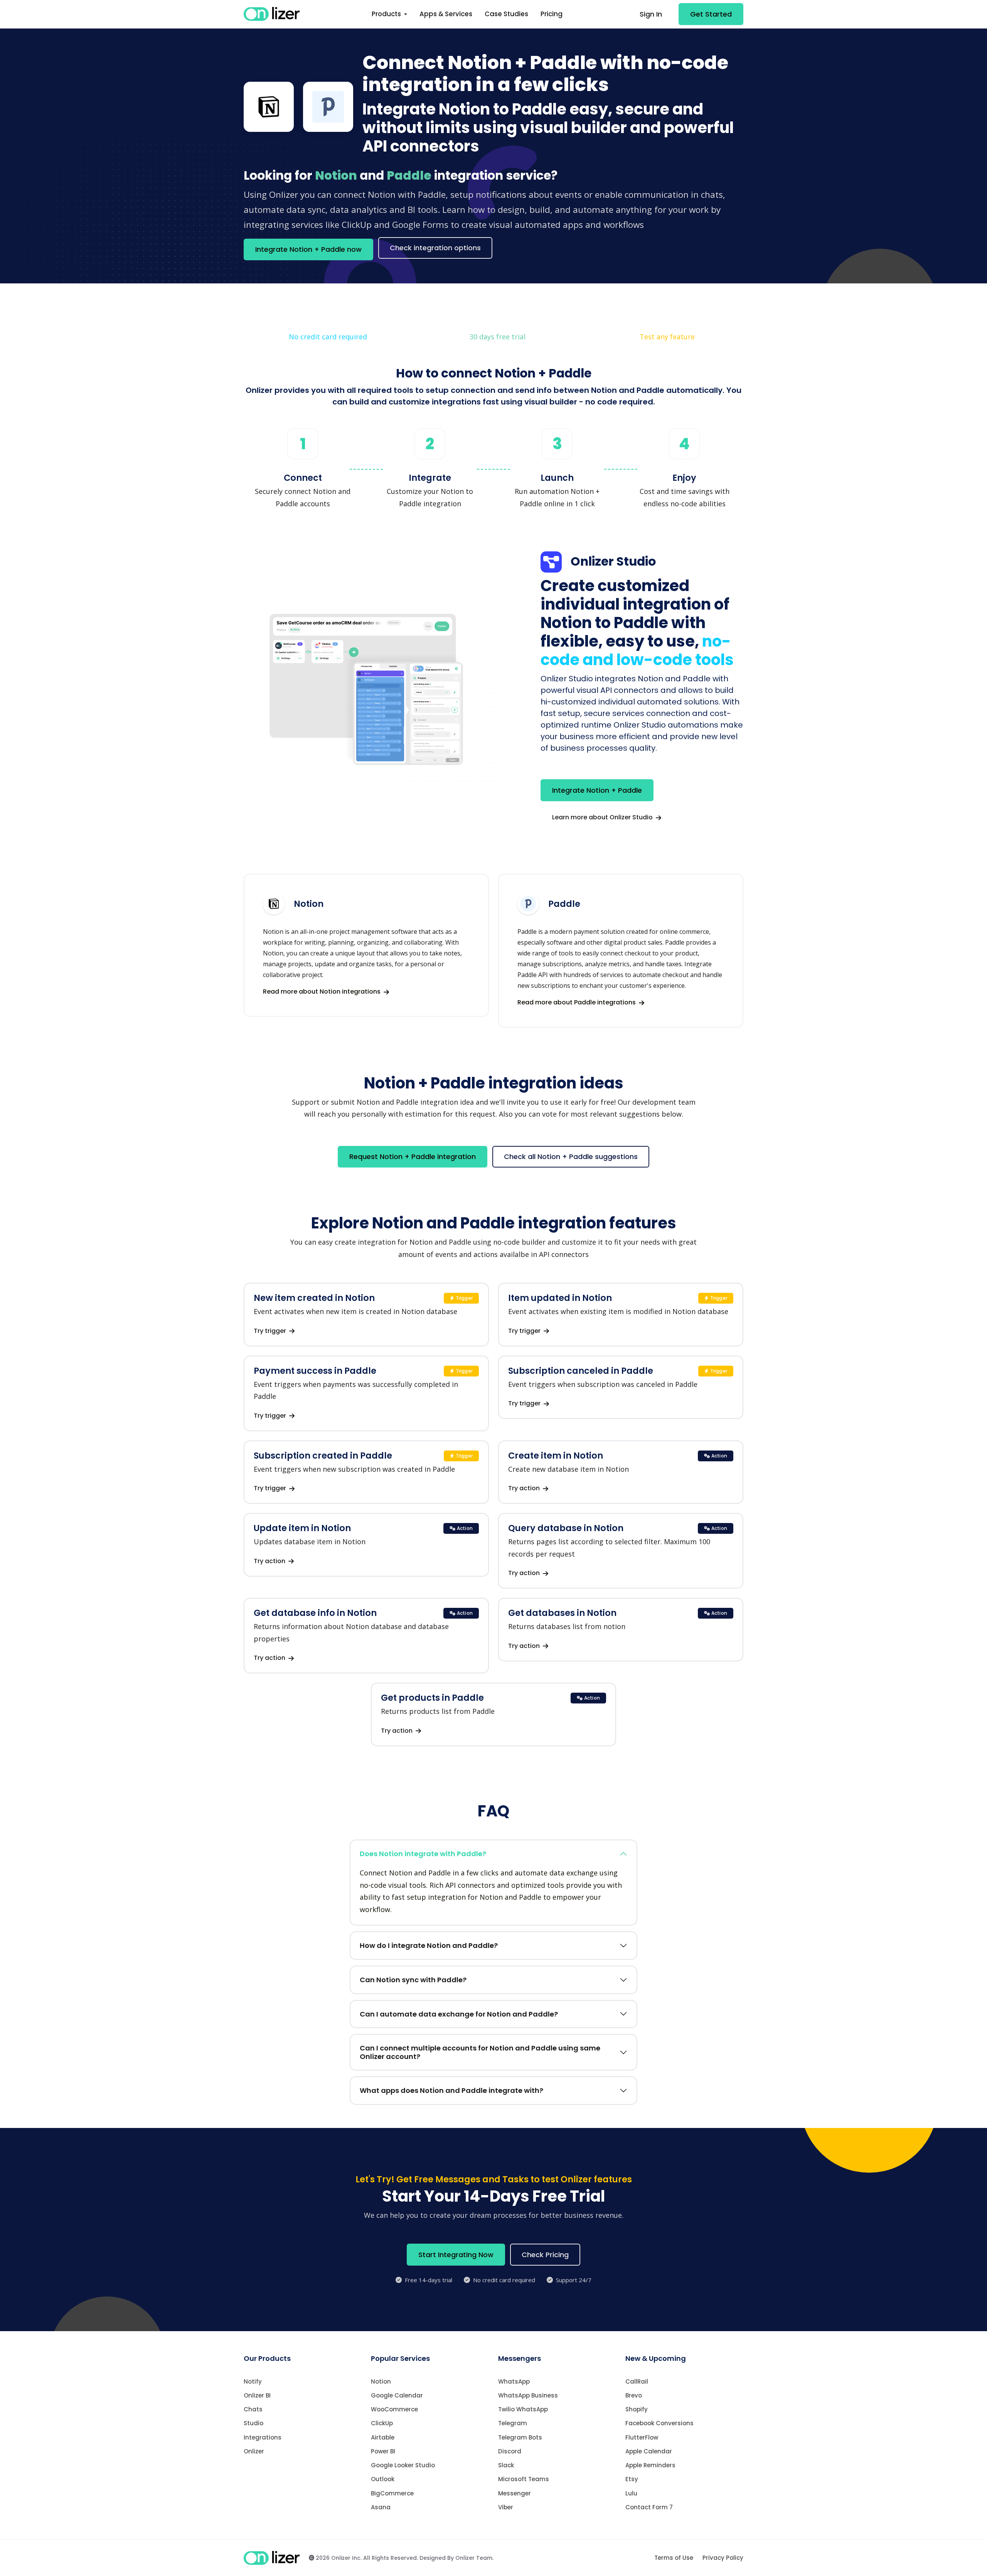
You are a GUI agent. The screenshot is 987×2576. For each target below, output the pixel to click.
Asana (381, 2507)
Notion (381, 2381)
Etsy (632, 2479)
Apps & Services (446, 14)
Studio (253, 2423)
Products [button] (387, 14)
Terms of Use (674, 2558)
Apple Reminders (650, 2465)
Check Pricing (545, 2255)
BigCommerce (392, 2493)
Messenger (515, 2493)
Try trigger (271, 1331)
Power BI (383, 2451)
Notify (253, 2381)
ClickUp (382, 2423)
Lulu (631, 2493)
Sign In (651, 14)
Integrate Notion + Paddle (597, 790)
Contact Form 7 (649, 2507)
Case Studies (506, 14)
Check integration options (435, 248)
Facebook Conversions (659, 2423)
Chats (253, 2409)
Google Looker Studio (403, 2465)
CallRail (637, 2381)
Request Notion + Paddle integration (413, 1157)
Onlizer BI (257, 2395)
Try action (525, 1488)
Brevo (634, 2395)
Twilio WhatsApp (523, 2409)
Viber (506, 2507)
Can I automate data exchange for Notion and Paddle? (459, 2014)
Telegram (513, 2423)
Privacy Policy (723, 2558)
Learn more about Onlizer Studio (603, 817)
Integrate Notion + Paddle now (308, 249)
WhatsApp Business (528, 2395)
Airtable (383, 2437)
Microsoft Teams (524, 2479)
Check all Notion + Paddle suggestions (571, 1157)
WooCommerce (394, 2409)
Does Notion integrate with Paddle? (423, 1854)
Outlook (383, 2479)
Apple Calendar (649, 2451)
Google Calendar (397, 2395)
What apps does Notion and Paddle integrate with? (451, 2090)
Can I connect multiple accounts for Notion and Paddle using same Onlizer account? (480, 2052)
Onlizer (254, 2451)
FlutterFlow (642, 2437)
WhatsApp (514, 2381)
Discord (510, 2451)
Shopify (637, 2409)
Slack (506, 2465)
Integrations (263, 2437)
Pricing (552, 14)
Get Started (711, 14)
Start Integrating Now (456, 2255)
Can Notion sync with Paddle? (413, 1980)
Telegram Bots (520, 2437)
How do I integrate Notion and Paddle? (429, 1945)
